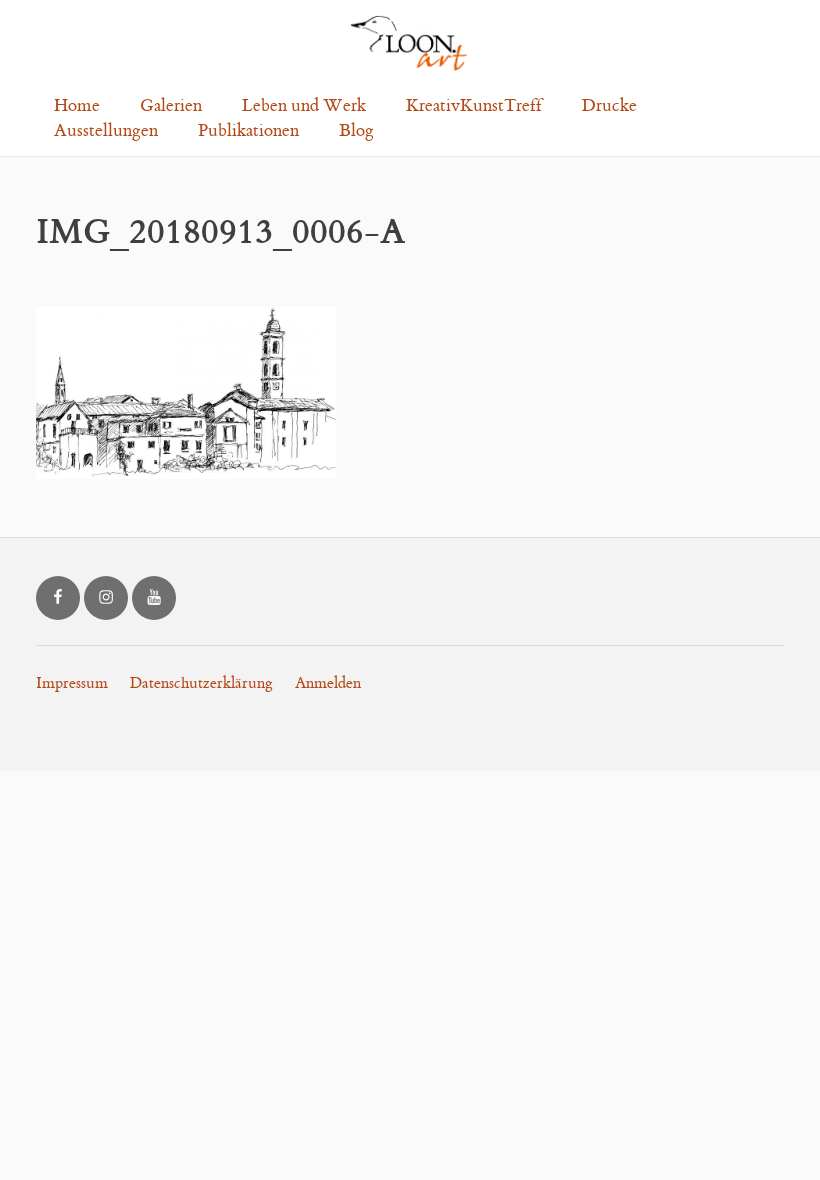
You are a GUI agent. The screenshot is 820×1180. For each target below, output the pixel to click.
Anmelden (328, 683)
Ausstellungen (106, 131)
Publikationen (248, 131)
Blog (356, 131)
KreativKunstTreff (474, 106)
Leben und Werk (304, 106)
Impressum (72, 683)
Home (77, 106)
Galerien (171, 106)
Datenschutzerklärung (201, 683)
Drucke (609, 106)
